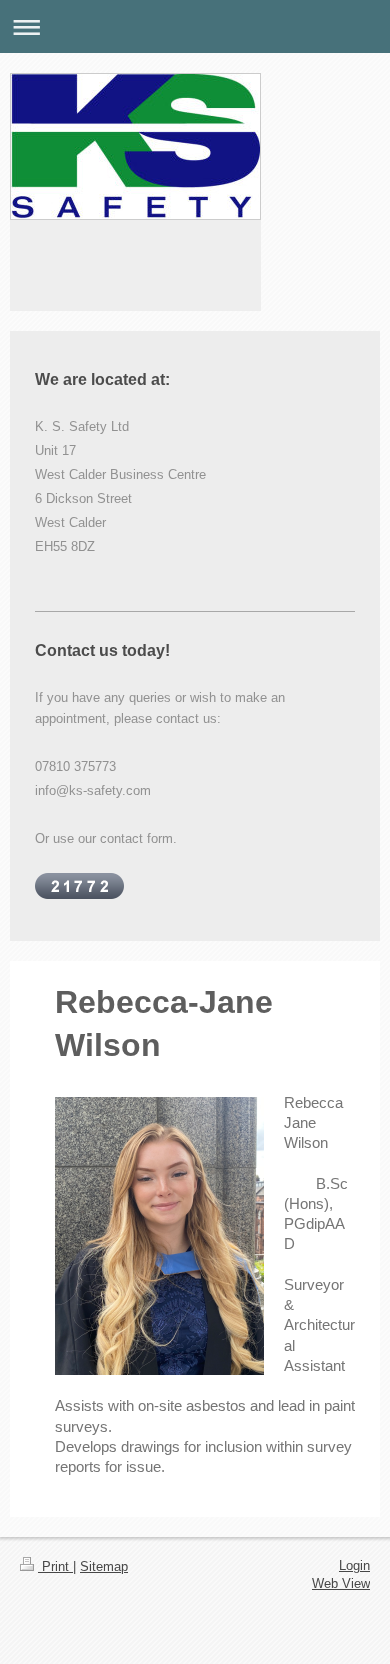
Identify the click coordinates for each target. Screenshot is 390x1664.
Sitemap (104, 1566)
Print (55, 1566)
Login (354, 1565)
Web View (341, 1583)
